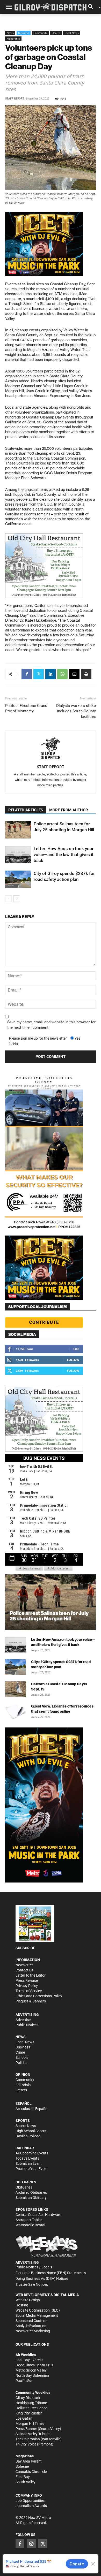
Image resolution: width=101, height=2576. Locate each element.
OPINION (23, 2075)
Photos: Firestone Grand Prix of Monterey (26, 708)
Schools (22, 2057)
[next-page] (17, 899)
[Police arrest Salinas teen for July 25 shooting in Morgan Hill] (18, 830)
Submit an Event (29, 2163)
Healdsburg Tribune (31, 2403)
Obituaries (24, 2187)
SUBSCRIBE (25, 1948)
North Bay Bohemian (32, 2375)
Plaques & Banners (31, 2001)
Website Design (28, 2300)
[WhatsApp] (62, 674)
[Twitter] (39, 674)
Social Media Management (37, 2315)
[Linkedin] (51, 674)
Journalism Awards (31, 2506)
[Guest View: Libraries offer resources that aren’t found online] (16, 1711)
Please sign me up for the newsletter (38, 1038)
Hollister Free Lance (31, 2408)
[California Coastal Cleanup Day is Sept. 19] (16, 1689)
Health (56, 33)
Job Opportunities (30, 2501)
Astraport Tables (29, 2220)
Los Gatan (24, 2418)
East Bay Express (29, 2360)
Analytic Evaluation (31, 2326)
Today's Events (27, 2158)
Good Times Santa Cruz (34, 2365)
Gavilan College (28, 2136)
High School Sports (31, 2131)
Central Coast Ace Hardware (38, 2215)
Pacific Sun (24, 2381)
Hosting (22, 2305)
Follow (73, 1360)
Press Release (27, 1980)
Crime (20, 2052)
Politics (21, 2063)
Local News (72, 33)
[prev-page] (8, 899)
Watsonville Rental (30, 2225)
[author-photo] (51, 749)
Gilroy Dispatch (28, 2398)
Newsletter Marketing (33, 2331)
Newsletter (24, 1965)
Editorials (23, 2085)
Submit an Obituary (31, 2198)
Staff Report (15, 99)
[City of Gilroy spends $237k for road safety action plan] (18, 879)
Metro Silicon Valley (31, 2370)
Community (40, 33)
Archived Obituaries (31, 2192)
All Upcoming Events (32, 2153)
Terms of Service (29, 1991)
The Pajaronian (28, 2439)
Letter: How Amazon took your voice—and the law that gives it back (64, 855)
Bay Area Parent (29, 2461)
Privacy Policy (27, 1986)
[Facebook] (27, 674)
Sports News (26, 2126)
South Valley (26, 2482)
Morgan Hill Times (30, 2423)
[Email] (74, 674)
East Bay (23, 2477)
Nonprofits (13, 39)
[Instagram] (31, 2543)
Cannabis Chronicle (31, 2472)
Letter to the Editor (31, 1975)
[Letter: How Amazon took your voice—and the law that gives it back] (18, 855)
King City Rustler (29, 2413)
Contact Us (24, 1970)
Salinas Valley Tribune (33, 2434)
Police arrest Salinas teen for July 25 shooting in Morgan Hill (49, 1616)
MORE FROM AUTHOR (69, 810)
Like (76, 1349)
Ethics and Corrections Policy (39, 1996)
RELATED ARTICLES (26, 810)
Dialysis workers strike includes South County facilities (76, 711)
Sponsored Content (31, 2321)
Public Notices (27, 2025)
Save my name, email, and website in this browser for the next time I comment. (51, 1025)
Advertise (23, 2020)
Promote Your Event (32, 2169)
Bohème (22, 2466)
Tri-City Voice (26, 2444)
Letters (21, 2090)
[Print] (86, 674)
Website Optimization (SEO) (38, 2310)
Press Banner (26, 2429)
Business (24, 33)
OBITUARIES (26, 2182)
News (10, 33)
